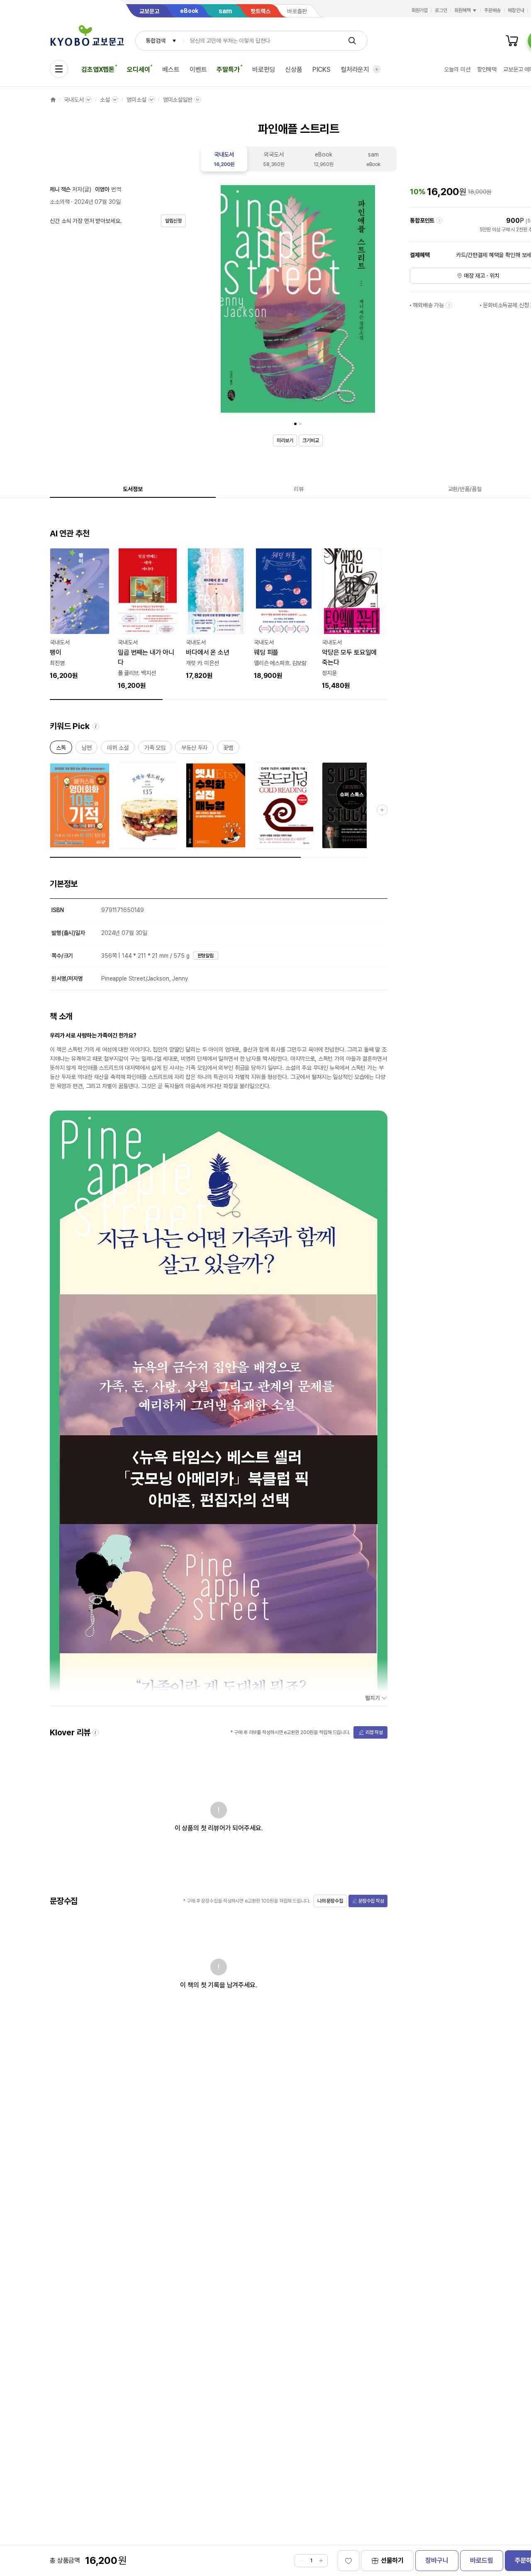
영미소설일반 (178, 100)
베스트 (171, 70)
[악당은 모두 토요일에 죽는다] (352, 619)
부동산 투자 (194, 749)
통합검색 (155, 41)
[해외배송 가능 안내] (449, 305)
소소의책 (60, 202)
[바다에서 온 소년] (216, 614)
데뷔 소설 (118, 749)
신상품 (294, 70)
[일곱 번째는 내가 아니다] (148, 619)
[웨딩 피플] (284, 614)
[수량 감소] (301, 2561)
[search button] (352, 41)
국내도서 (74, 100)
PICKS (322, 70)
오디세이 (138, 70)
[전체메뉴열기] (59, 69)
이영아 (102, 189)
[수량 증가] (321, 2561)
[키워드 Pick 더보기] (382, 810)
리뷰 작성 (374, 1732)
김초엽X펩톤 (98, 70)
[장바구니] (512, 41)
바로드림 (481, 2560)
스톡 (61, 749)
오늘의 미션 (457, 69)
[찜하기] (348, 2561)
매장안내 (516, 10)
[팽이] (80, 614)
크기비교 (311, 440)
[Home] (53, 100)
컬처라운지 (355, 70)
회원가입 (420, 10)
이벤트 (198, 70)
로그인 (441, 10)
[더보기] (377, 69)
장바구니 (437, 2560)
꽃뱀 (228, 749)
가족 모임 (155, 749)
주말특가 (228, 70)
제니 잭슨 (60, 189)
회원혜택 (463, 10)
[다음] (368, 301)
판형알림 (206, 956)
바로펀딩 (264, 70)
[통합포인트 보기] (439, 220)
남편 (87, 749)
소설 (105, 100)
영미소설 (136, 100)
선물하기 (392, 2560)
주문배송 (492, 10)
